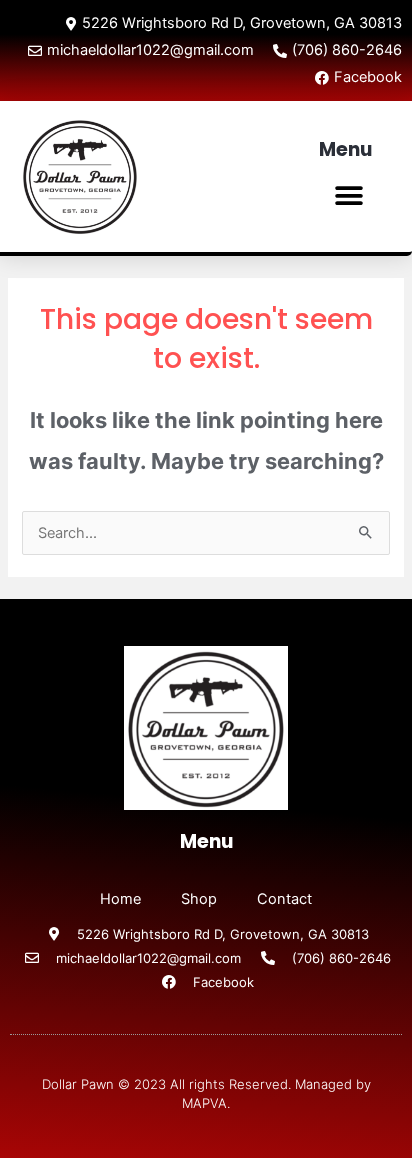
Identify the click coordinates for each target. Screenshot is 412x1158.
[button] (349, 195)
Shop (199, 899)
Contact (284, 899)
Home (120, 899)
